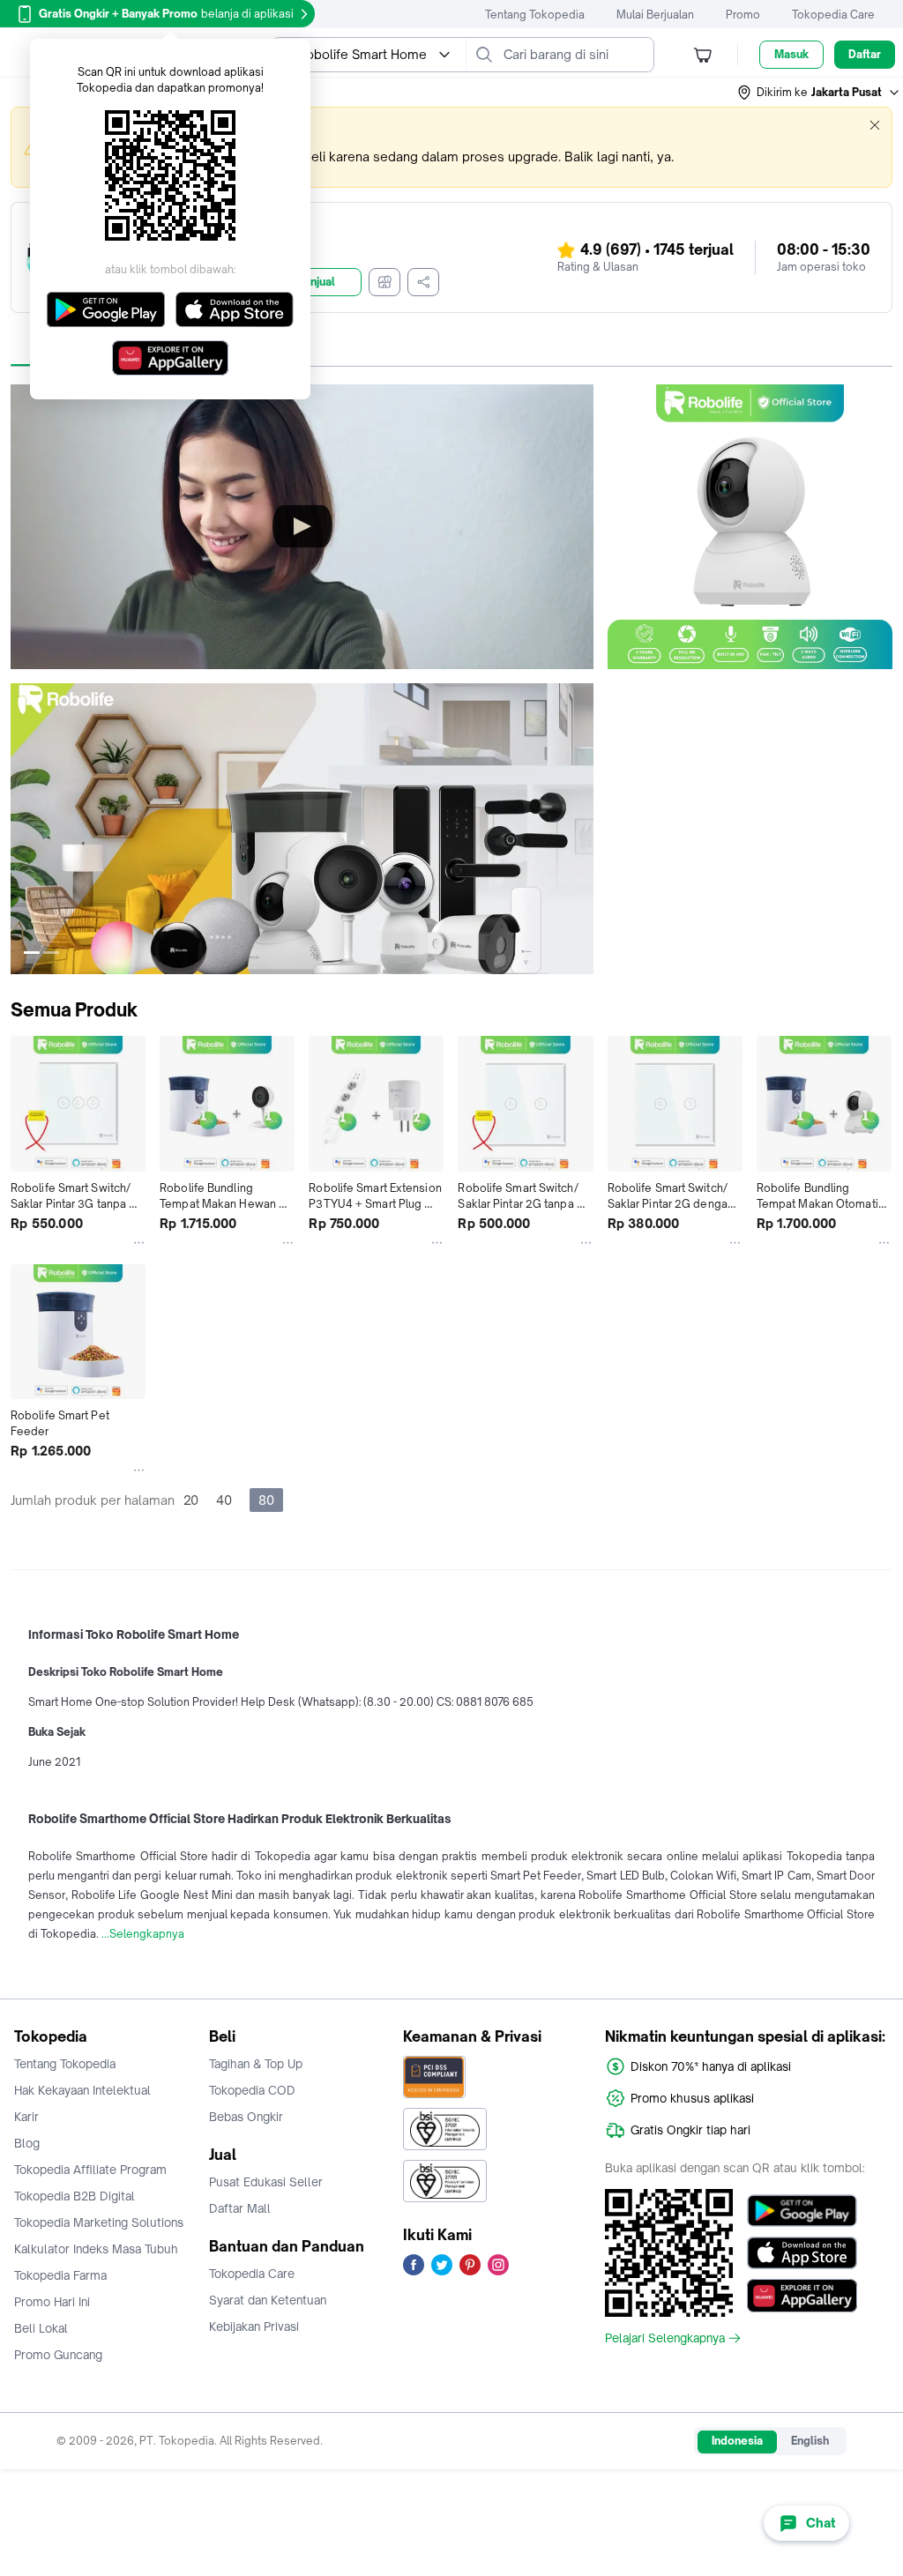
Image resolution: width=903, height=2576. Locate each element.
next (579, 829)
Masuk (791, 54)
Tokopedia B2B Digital (75, 2196)
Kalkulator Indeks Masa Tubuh (96, 2249)
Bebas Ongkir (246, 2117)
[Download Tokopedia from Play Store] (802, 2211)
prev (25, 829)
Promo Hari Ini (52, 2302)
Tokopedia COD (252, 2090)
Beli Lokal (41, 2328)
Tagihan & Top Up (256, 2064)
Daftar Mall (240, 2208)
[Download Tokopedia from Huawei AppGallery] (802, 2296)
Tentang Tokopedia (535, 15)
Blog (27, 2143)
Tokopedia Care (833, 15)
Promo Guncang (58, 2355)
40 (224, 1500)
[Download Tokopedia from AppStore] (802, 2253)
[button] (819, 93)
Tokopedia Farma (60, 2275)
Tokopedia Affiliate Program (90, 2170)
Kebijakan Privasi (254, 2327)
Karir (26, 2117)
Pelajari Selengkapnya (665, 2338)
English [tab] (810, 2441)
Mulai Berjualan (655, 15)
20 (191, 1500)
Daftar (865, 54)
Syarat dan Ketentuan (268, 2300)
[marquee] (451, 147)
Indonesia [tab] (737, 2441)
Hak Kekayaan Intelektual (82, 2090)
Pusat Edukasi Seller (266, 2182)
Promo (743, 15)
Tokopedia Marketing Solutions (99, 2222)
